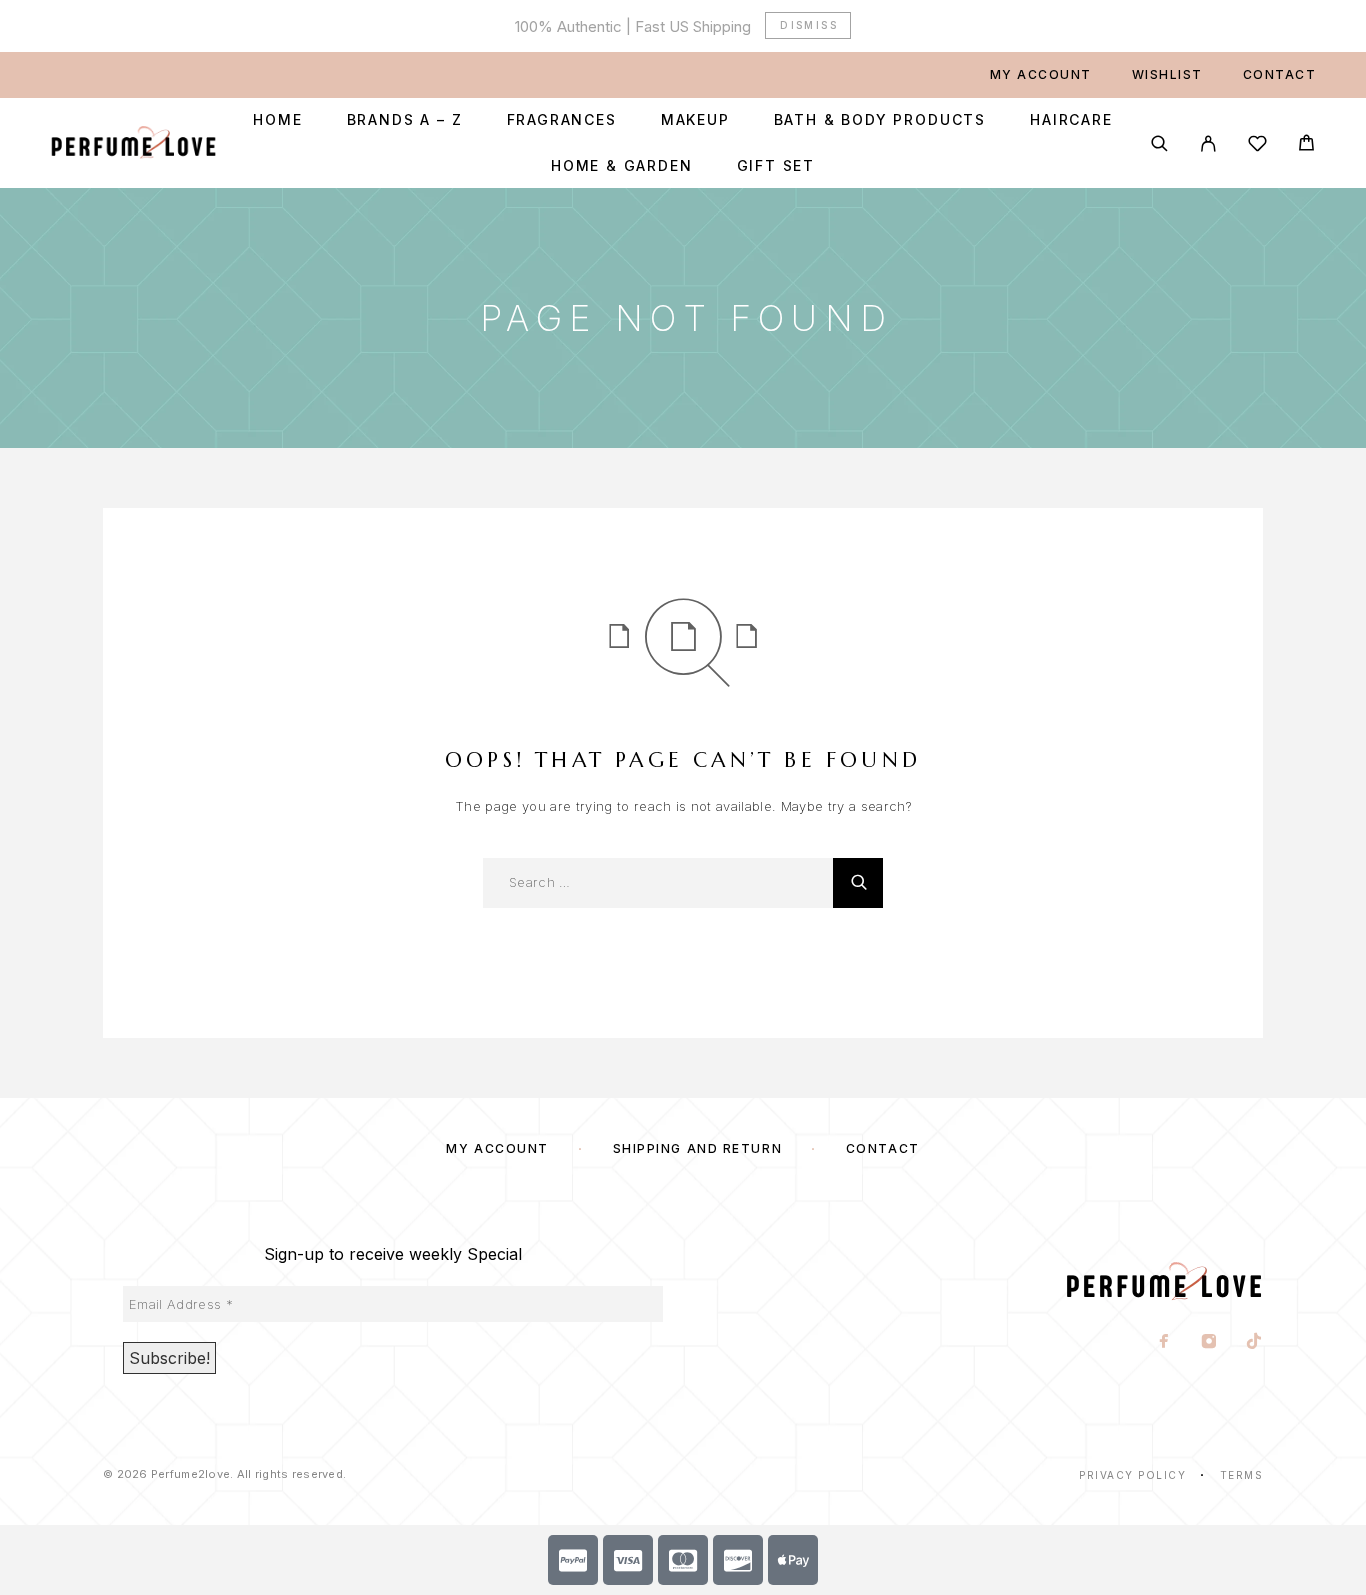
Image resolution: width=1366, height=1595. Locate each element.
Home (277, 120)
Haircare (1071, 120)
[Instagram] (1209, 1343)
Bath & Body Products (880, 120)
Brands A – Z (405, 120)
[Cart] (1306, 145)
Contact (1280, 74)
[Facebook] (1164, 1343)
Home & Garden (622, 166)
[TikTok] (1254, 1343)
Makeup (695, 120)
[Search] (1159, 143)
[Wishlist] (1257, 146)
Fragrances (562, 120)
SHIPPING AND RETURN (698, 1148)
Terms (1242, 1475)
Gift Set (776, 166)
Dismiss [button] (809, 25)
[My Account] (1208, 143)
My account (1041, 74)
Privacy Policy (1132, 1475)
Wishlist (1167, 74)
